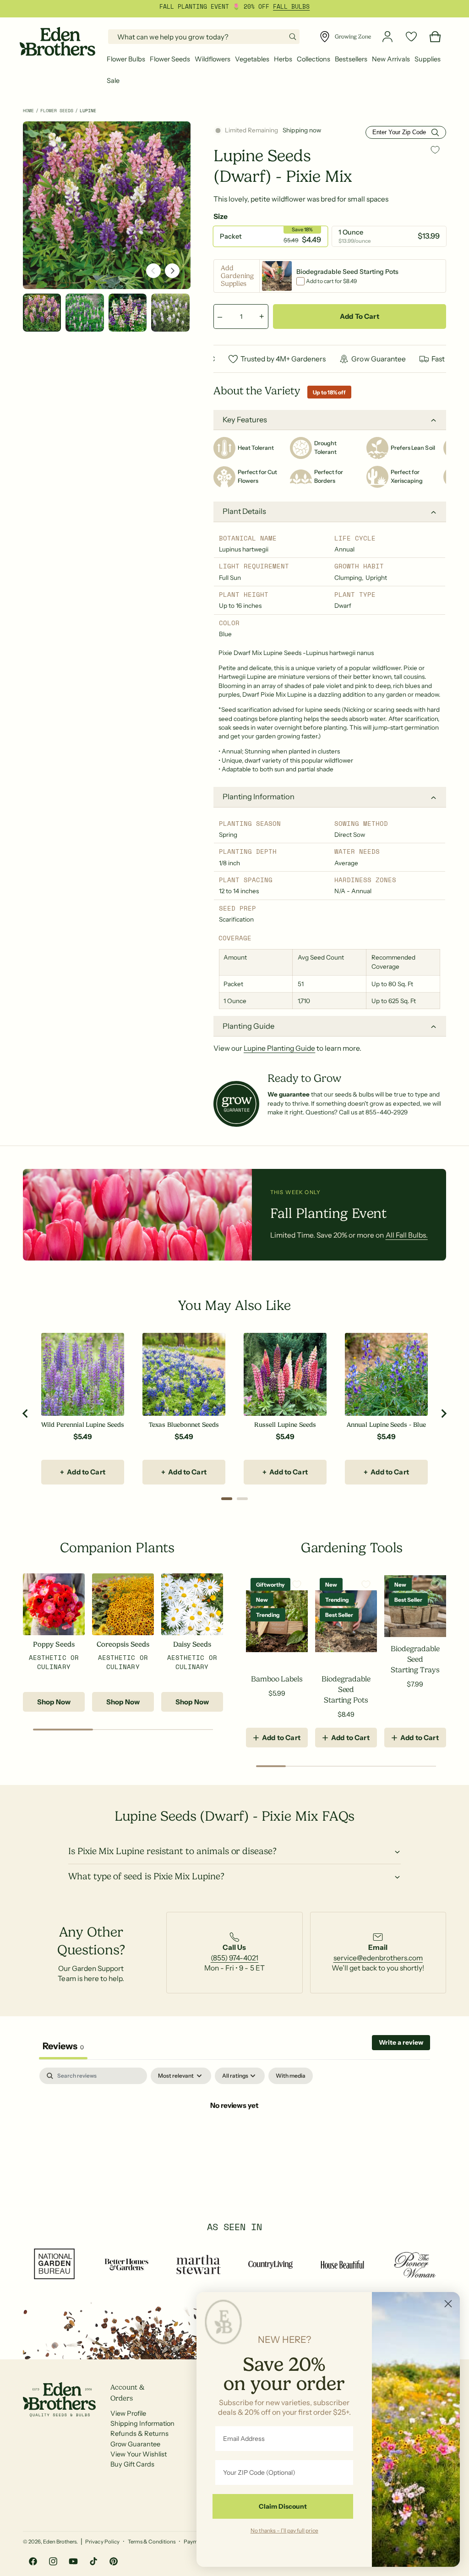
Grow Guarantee (135, 2444)
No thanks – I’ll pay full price (284, 2530)
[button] (126, 59)
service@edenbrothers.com (378, 1958)
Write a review (401, 2042)
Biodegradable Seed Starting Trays (415, 1659)
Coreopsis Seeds (123, 1644)
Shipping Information (142, 2423)
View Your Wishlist (139, 2454)
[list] (234, 1953)
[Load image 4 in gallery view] (170, 313)
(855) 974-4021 (234, 1958)
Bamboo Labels (277, 1679)
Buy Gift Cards (132, 2464)
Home (28, 111)
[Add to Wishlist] (435, 150)
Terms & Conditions (152, 2542)
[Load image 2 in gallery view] (85, 313)
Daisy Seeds (192, 1644)
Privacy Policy (102, 2542)
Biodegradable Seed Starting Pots (346, 1689)
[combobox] (204, 37)
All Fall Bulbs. (407, 1235)
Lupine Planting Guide (279, 1048)
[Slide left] (153, 271)
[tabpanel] (234, 2136)
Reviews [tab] (63, 2046)
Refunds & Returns (139, 2434)
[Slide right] (172, 271)
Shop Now (54, 1702)
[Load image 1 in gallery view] (42, 313)
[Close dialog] (448, 2304)
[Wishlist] (411, 37)
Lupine (88, 111)
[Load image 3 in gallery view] (128, 313)
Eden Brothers (60, 2542)
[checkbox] (291, 2076)
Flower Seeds (57, 111)
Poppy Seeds (54, 1644)
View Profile (128, 2413)
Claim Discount (283, 2506)
